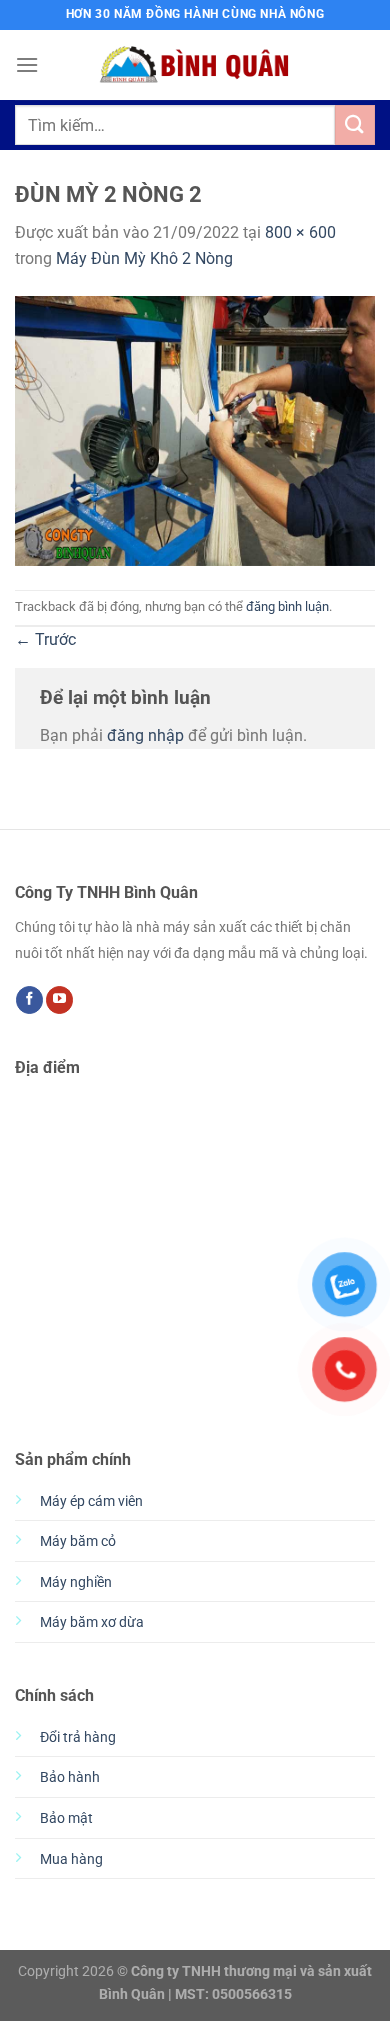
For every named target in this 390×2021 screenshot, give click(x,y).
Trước (45, 639)
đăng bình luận (287, 606)
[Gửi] (355, 124)
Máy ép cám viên (91, 1501)
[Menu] (27, 64)
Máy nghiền (76, 1582)
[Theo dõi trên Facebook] (29, 1000)
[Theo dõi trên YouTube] (59, 1000)
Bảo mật (66, 1818)
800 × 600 (300, 232)
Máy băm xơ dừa (92, 1622)
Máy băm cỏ (78, 1541)
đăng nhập (145, 735)
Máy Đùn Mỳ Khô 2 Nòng (144, 258)
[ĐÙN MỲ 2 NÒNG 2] (195, 429)
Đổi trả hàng (78, 1737)
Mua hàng (71, 1859)
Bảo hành (70, 1777)
